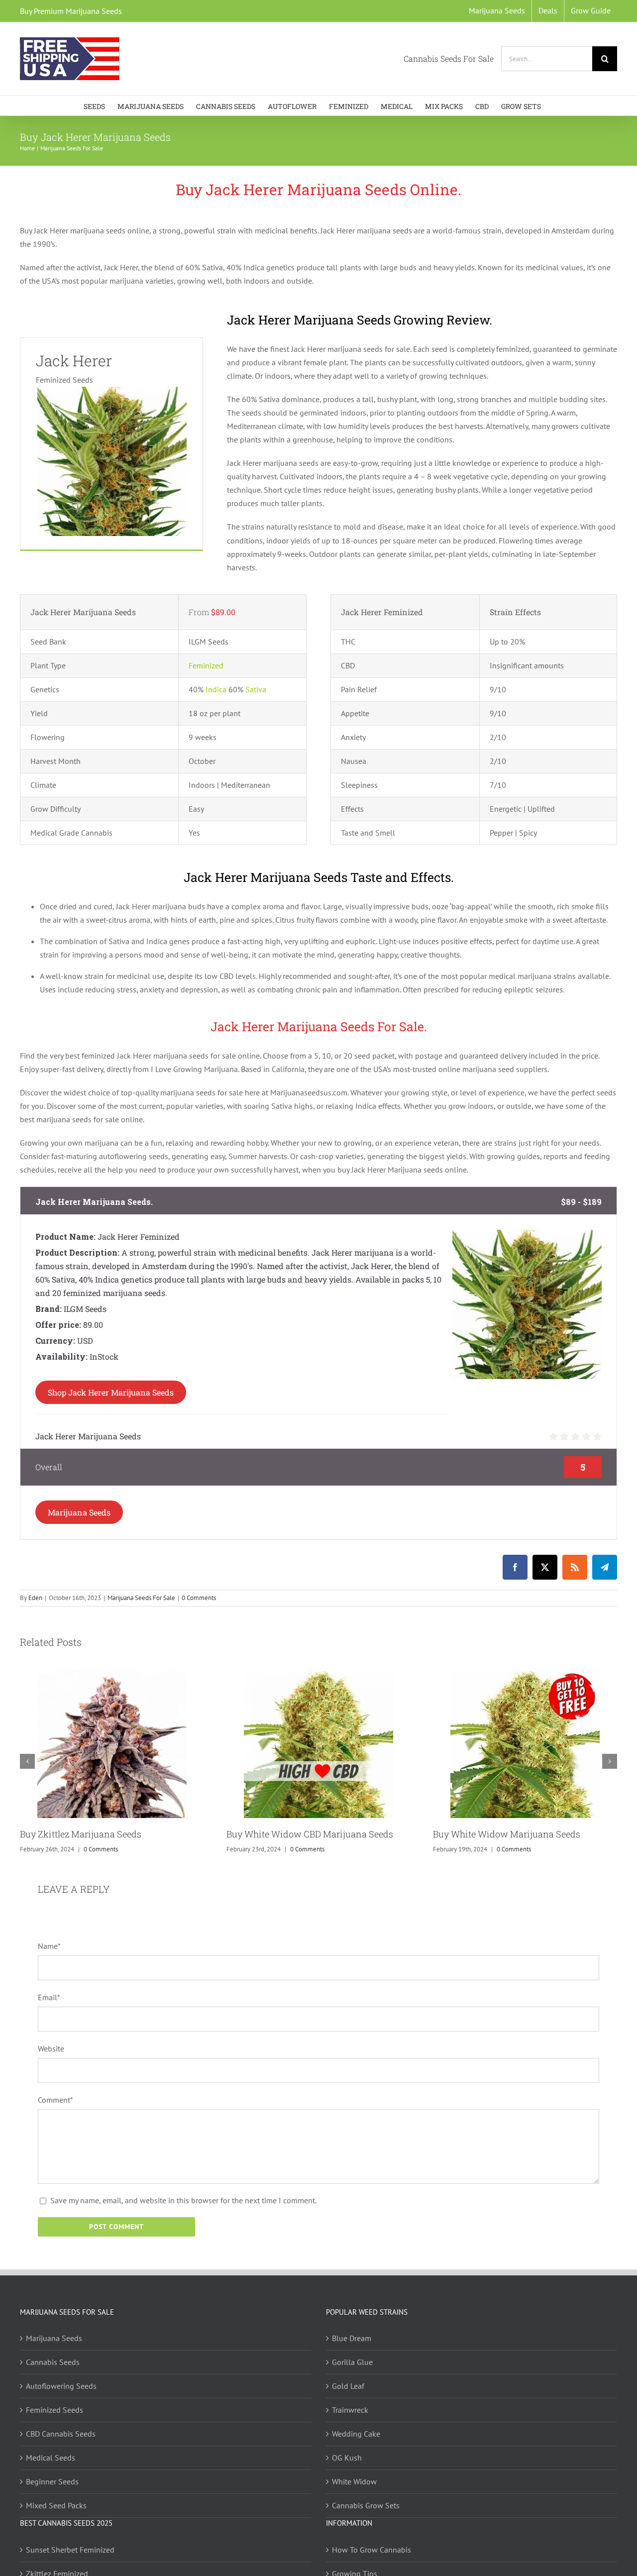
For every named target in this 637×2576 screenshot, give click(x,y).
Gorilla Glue (352, 2362)
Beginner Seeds (52, 2481)
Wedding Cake (356, 2434)
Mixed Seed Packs (56, 2505)
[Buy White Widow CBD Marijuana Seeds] (318, 1674)
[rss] (575, 1567)
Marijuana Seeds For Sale (141, 1598)
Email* (49, 1997)
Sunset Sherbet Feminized (70, 2550)
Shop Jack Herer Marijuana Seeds (111, 1392)
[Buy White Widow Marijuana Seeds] (525, 1674)
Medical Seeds (51, 2458)
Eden (35, 1598)
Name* (49, 1946)
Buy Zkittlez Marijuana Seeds (81, 1834)
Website (51, 2048)
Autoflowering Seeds (61, 2386)
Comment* (55, 2100)
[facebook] (515, 1567)
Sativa (256, 689)
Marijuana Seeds (79, 1512)
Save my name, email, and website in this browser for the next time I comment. (183, 2200)
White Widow (354, 2481)
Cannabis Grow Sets (366, 2505)
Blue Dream (352, 2338)
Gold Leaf (348, 2386)
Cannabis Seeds (53, 2362)
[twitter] (545, 1567)
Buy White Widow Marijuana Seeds (507, 1834)
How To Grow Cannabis (372, 2550)
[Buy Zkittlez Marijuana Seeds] (112, 1674)
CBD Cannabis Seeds (61, 2434)
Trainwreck (350, 2410)
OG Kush (347, 2458)
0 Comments (199, 1598)
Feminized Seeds (54, 2410)
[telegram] (605, 1567)
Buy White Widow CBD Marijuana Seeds (310, 1834)
